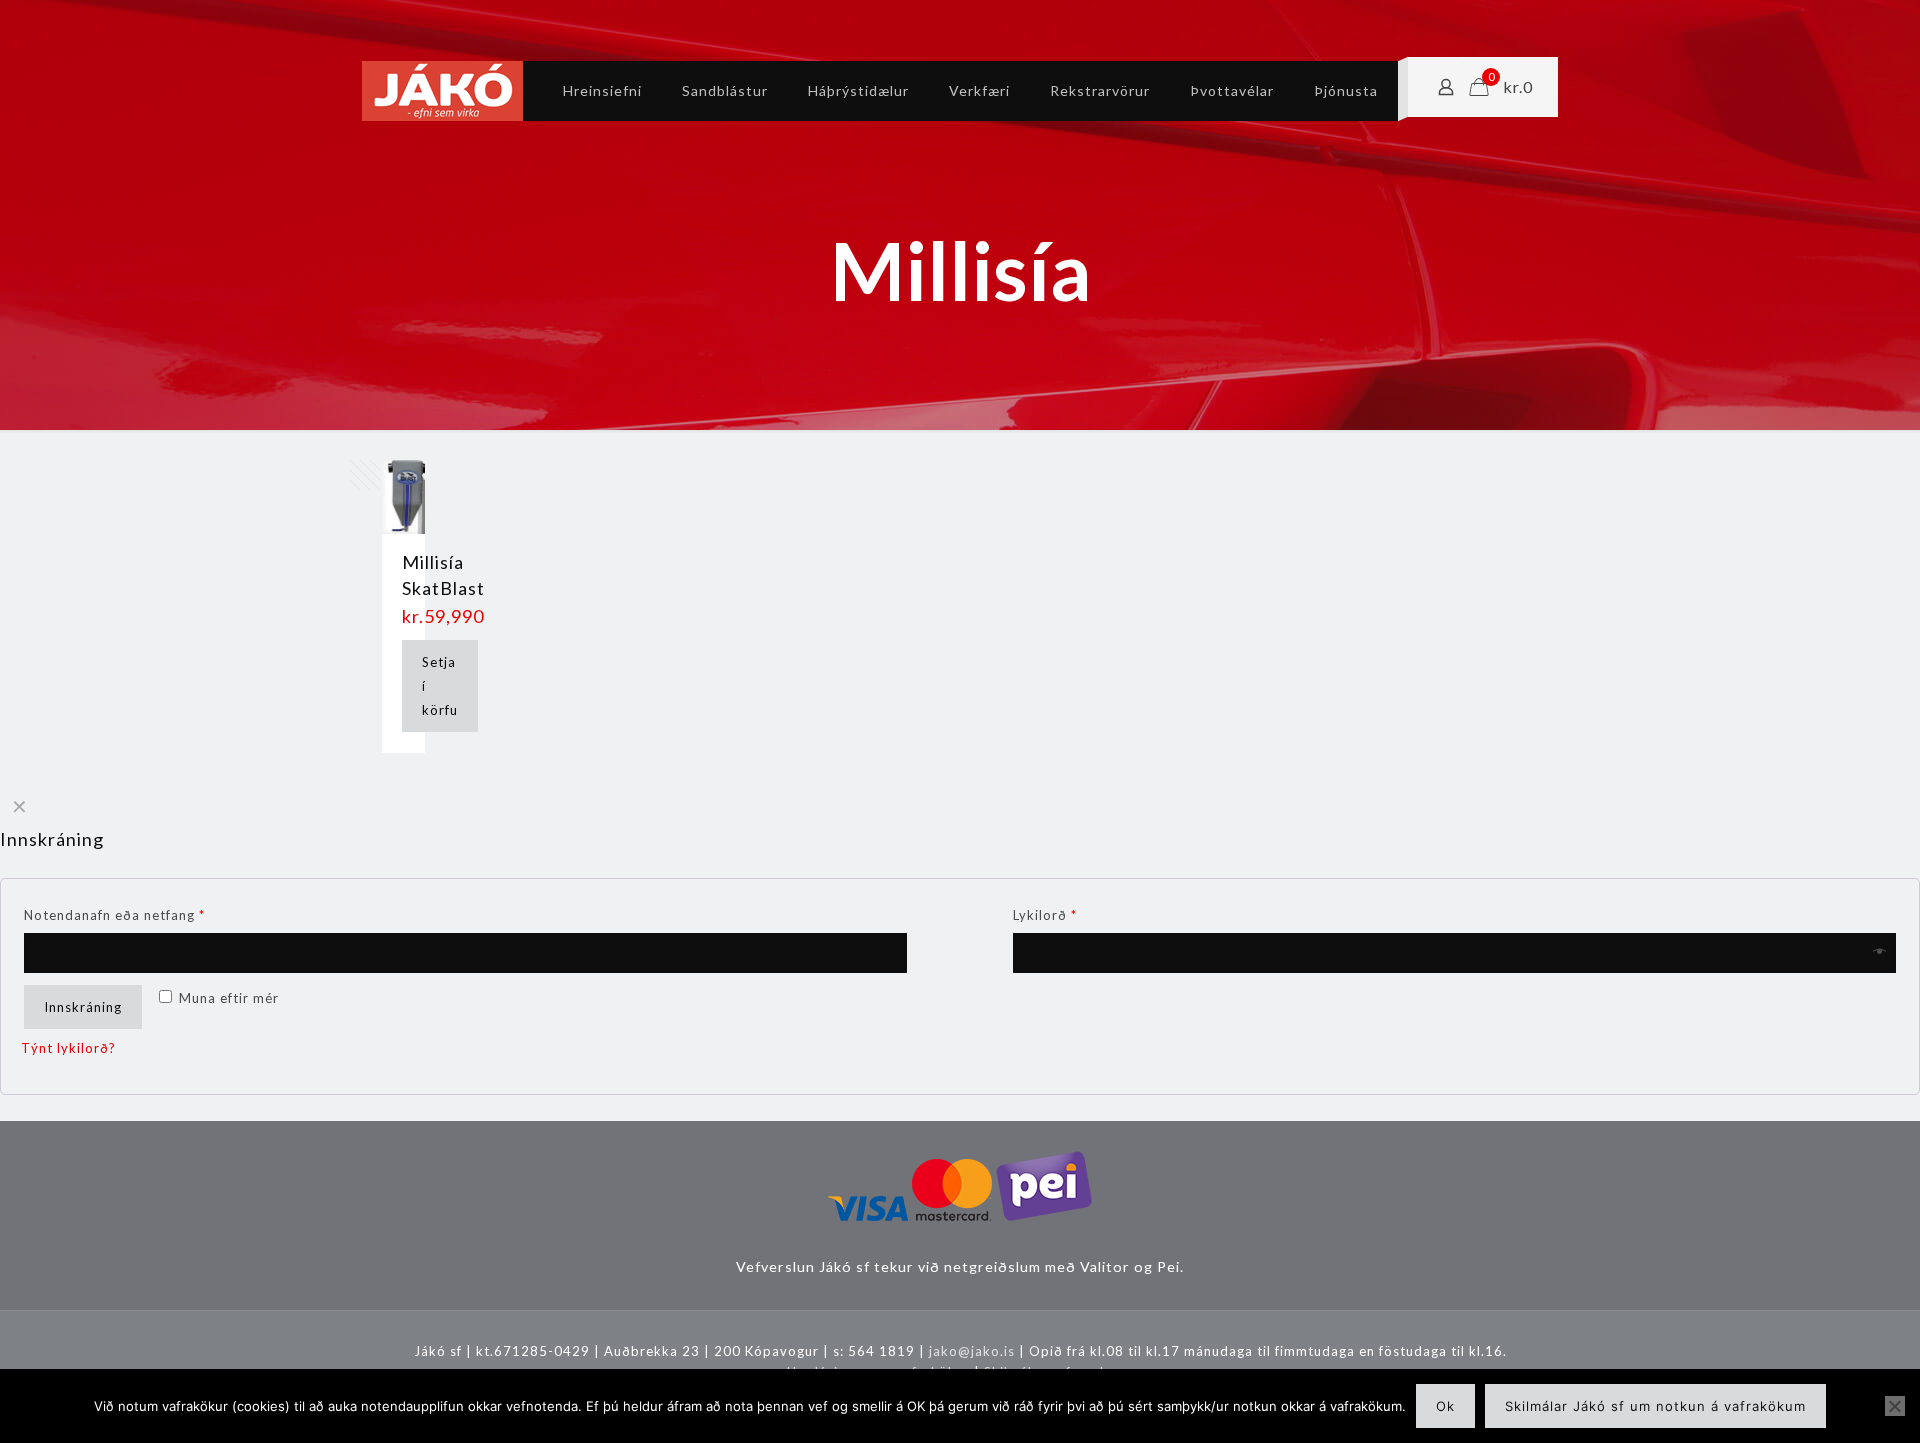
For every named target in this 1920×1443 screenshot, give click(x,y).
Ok (1445, 1406)
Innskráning (83, 1007)
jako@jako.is (972, 1351)
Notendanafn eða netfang (114, 915)
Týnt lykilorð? (68, 1048)
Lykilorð (1045, 915)
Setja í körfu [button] (440, 686)
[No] (1895, 1406)
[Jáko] (442, 91)
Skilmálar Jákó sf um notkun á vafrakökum (1655, 1406)
